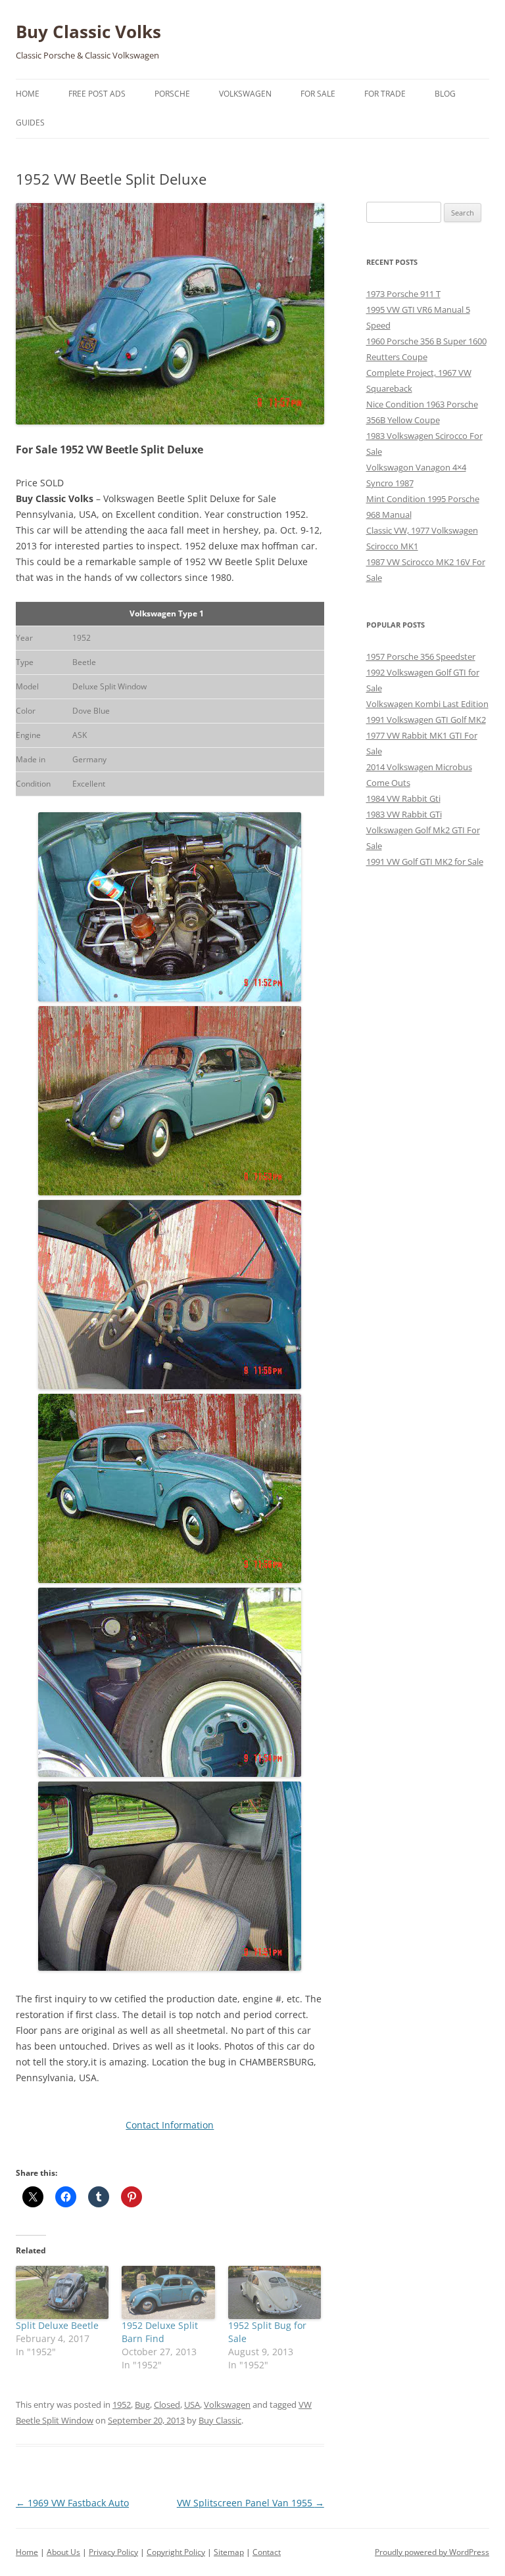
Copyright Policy (176, 2552)
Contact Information (170, 2125)
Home (28, 94)
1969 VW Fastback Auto (72, 2503)
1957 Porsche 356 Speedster (421, 656)
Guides (30, 123)
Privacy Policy (113, 2552)
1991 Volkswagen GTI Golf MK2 (426, 720)
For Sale (318, 94)
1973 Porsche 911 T (403, 294)
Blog (445, 94)
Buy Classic (220, 2420)
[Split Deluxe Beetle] (62, 2292)
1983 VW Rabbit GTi (404, 814)
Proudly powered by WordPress (432, 2552)
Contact (267, 2552)
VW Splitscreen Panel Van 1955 (251, 2503)
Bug (142, 2404)
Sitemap (229, 2552)
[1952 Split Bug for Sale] (275, 2292)
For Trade (385, 94)
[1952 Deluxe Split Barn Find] (168, 2292)
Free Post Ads (97, 94)
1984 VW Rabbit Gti (403, 798)
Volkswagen (245, 94)
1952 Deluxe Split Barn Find (160, 2332)
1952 (122, 2404)
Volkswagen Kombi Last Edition (427, 704)
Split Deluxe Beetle (57, 2325)
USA (192, 2404)
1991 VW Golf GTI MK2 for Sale (425, 862)
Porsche (172, 94)
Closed (167, 2404)
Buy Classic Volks (88, 32)
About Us (63, 2552)
